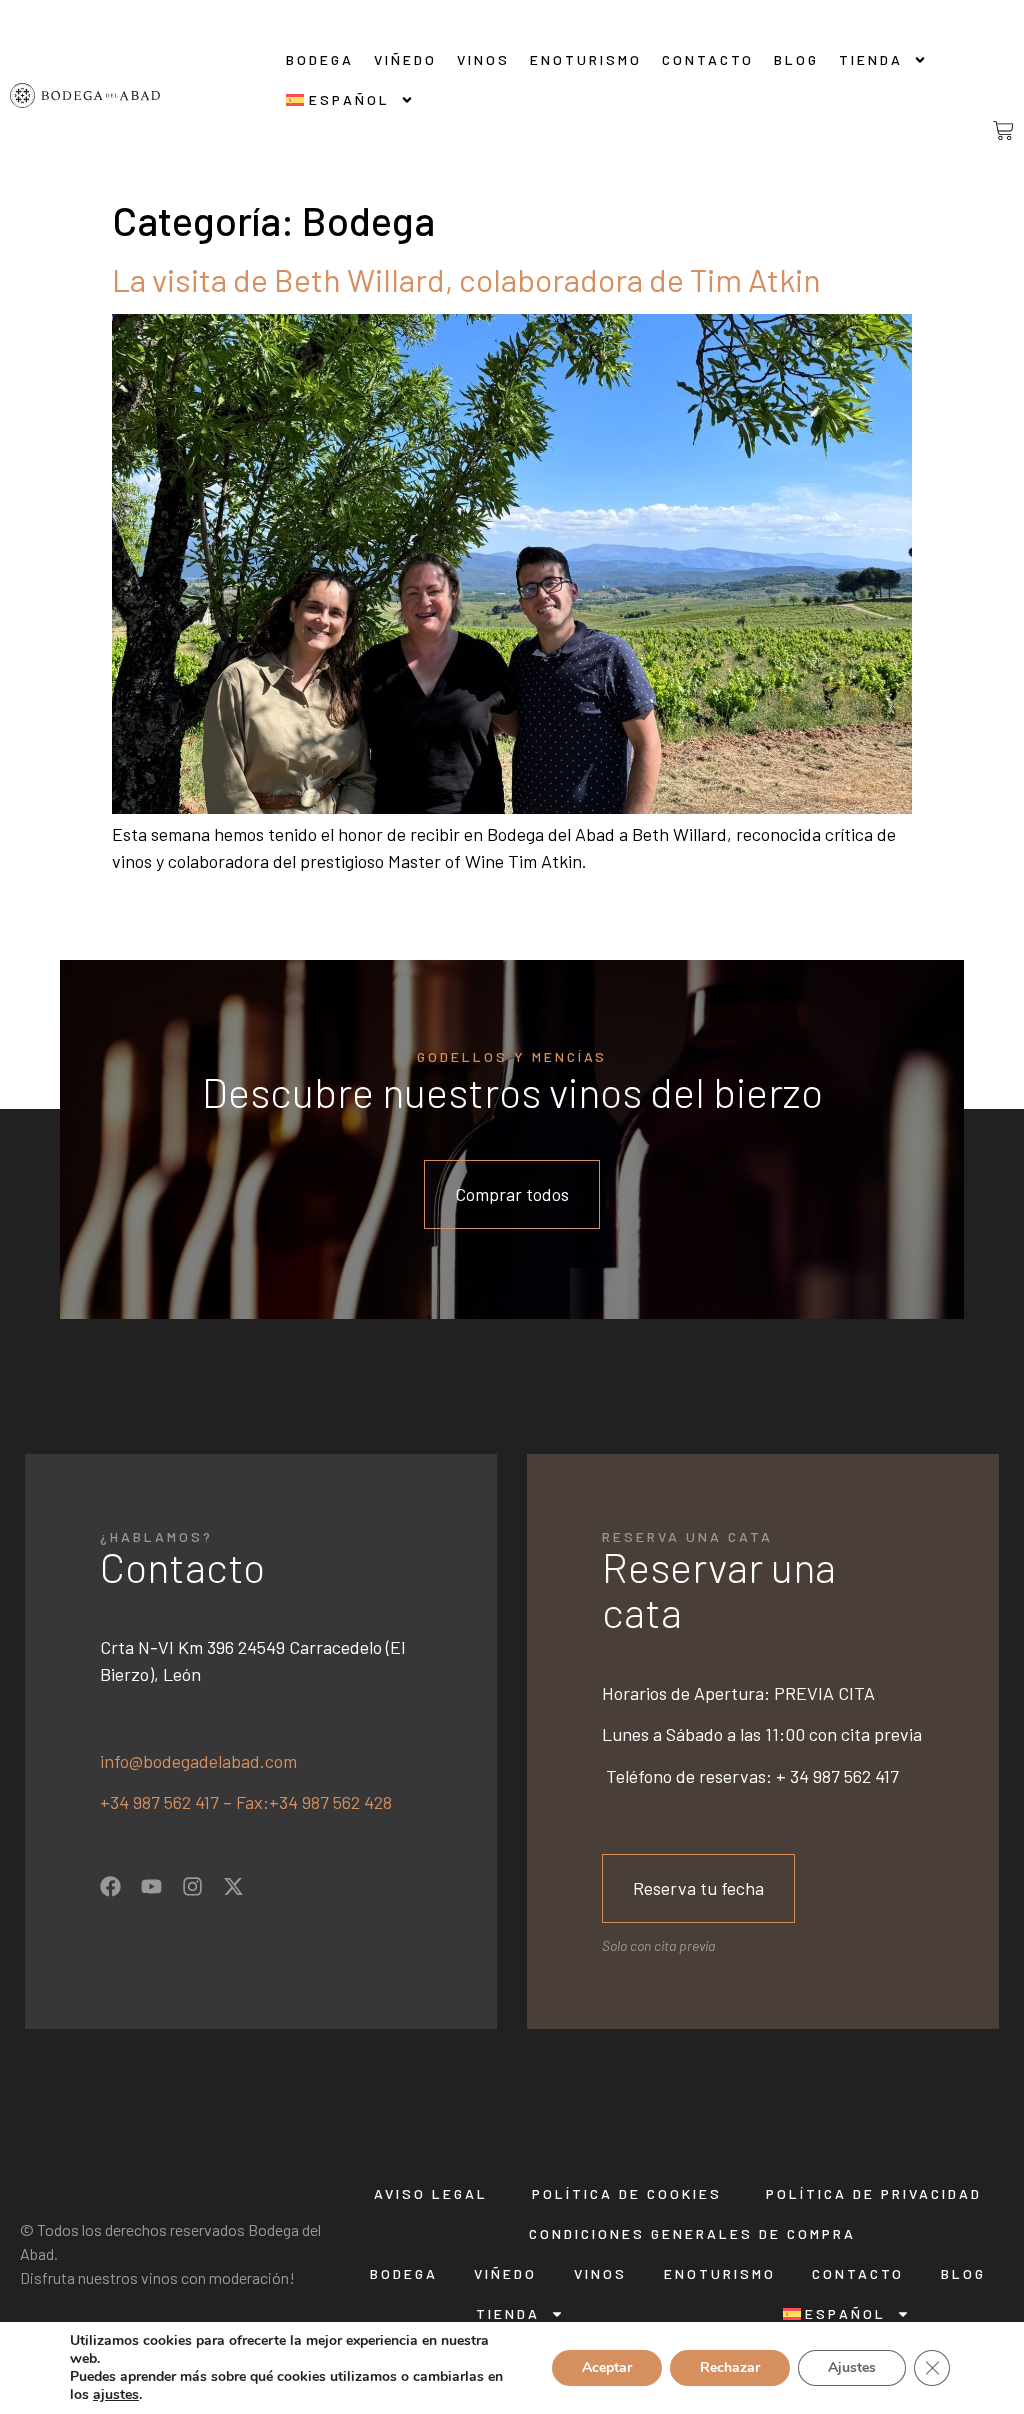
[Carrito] (987, 130)
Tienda (871, 59)
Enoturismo (586, 59)
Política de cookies (627, 2193)
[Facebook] (110, 1886)
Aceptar (607, 2367)
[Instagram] (192, 1886)
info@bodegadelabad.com (198, 1761)
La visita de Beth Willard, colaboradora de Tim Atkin (466, 279)
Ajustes (852, 2367)
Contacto (708, 59)
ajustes (116, 2395)
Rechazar (730, 2367)
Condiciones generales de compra (692, 2233)
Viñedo (405, 59)
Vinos (483, 59)
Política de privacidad (874, 2193)
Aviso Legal (431, 2193)
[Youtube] (151, 1886)
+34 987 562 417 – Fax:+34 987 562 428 (246, 1802)
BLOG (796, 59)
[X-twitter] (233, 1886)
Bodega (320, 59)
